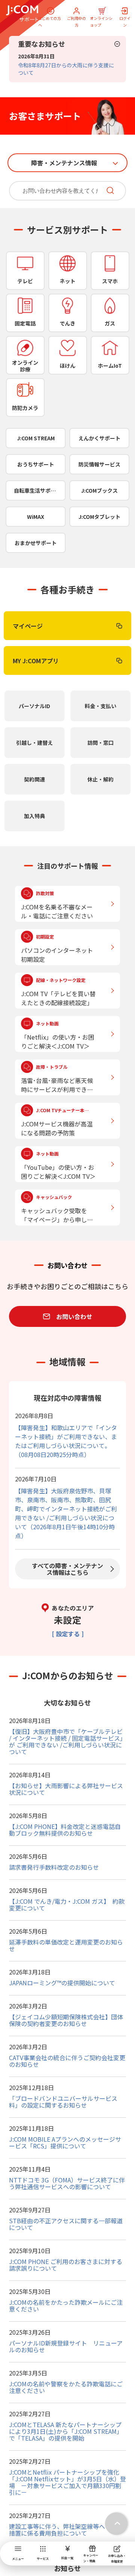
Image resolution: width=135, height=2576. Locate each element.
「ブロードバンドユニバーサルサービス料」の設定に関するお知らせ (63, 2102)
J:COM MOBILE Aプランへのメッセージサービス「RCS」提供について (65, 2142)
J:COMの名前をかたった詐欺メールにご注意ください (66, 2306)
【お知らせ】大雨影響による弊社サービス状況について (66, 1789)
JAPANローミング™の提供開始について (62, 1983)
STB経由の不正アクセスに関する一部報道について (66, 2224)
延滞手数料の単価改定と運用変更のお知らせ (66, 1945)
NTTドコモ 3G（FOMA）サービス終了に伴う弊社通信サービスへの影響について (67, 2183)
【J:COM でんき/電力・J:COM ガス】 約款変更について (67, 1905)
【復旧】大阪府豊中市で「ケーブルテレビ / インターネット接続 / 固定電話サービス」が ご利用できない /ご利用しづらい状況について (67, 1741)
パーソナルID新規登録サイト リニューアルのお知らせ (66, 2346)
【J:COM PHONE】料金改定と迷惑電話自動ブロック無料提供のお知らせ (65, 1830)
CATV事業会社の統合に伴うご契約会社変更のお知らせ (67, 2061)
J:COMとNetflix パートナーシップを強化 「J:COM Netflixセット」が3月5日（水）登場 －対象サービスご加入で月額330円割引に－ (67, 2482)
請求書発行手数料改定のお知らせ (54, 1867)
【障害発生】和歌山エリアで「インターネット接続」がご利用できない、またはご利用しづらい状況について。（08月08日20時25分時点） (66, 1441)
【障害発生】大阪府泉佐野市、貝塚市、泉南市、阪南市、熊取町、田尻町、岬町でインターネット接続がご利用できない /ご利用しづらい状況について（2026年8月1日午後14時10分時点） (66, 1513)
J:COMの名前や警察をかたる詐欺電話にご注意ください (66, 2387)
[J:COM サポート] (22, 13)
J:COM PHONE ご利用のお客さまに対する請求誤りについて (66, 2265)
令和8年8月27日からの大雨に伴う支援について (66, 69)
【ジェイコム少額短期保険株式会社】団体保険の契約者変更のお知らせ (66, 2020)
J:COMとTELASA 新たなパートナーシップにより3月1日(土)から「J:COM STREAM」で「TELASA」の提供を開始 (66, 2431)
